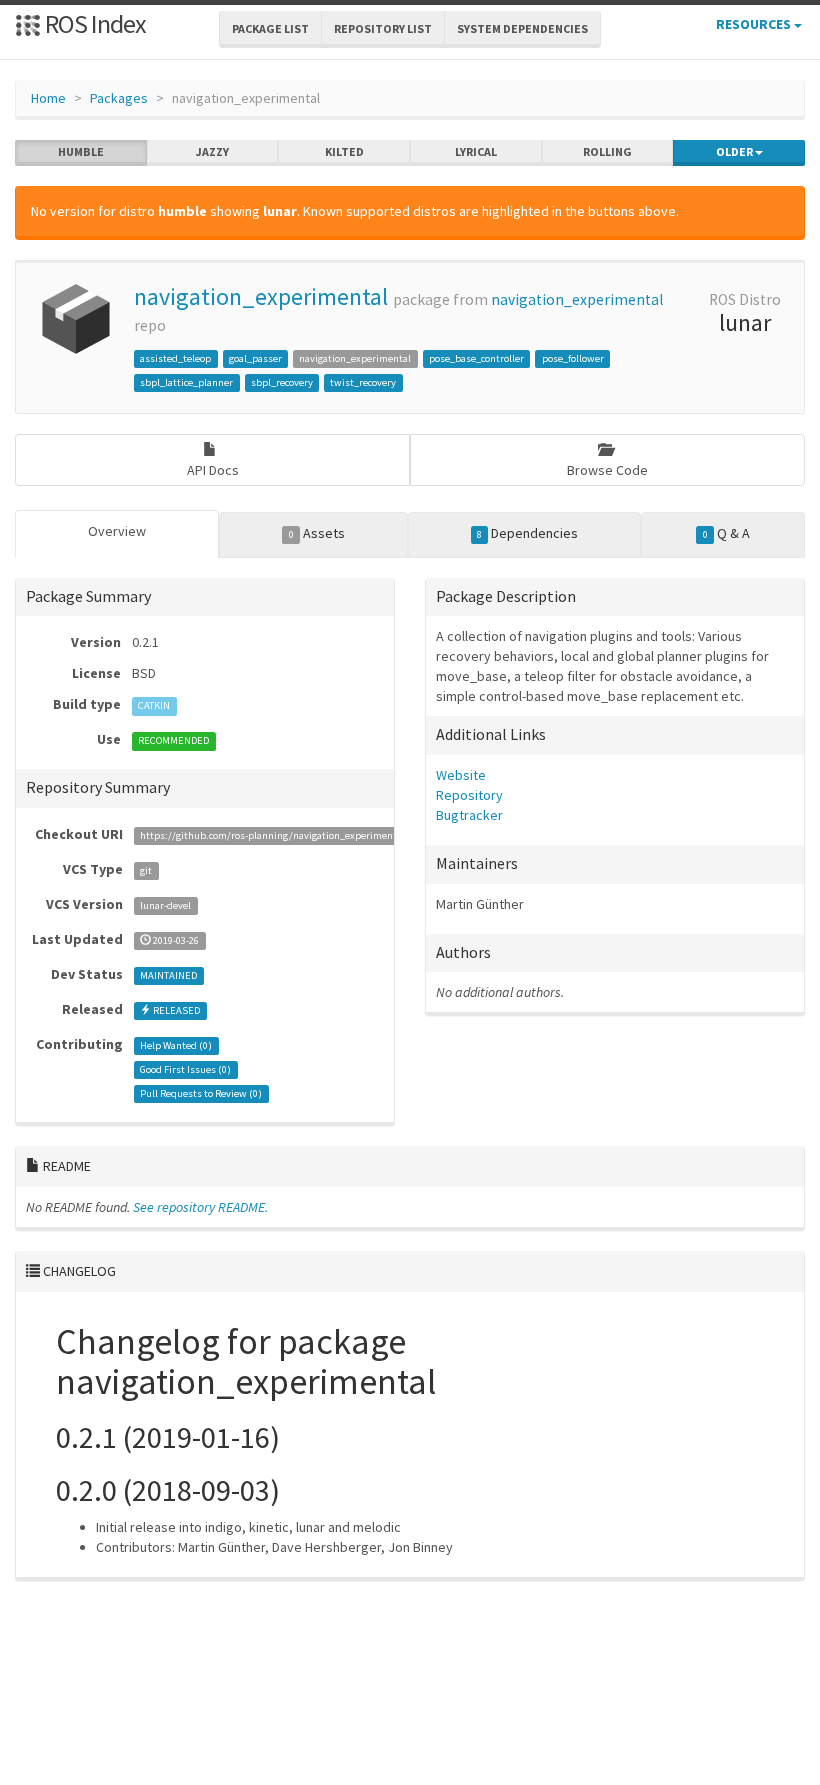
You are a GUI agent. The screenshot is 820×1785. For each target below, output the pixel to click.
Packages (119, 98)
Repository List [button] (383, 28)
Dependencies (527, 533)
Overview (117, 531)
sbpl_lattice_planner (186, 382)
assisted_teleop (175, 358)
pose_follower (573, 358)
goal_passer (255, 358)
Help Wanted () (176, 1045)
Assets (317, 533)
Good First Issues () (185, 1069)
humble (81, 151)
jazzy (212, 151)
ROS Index (93, 23)
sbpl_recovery (282, 382)
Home (48, 98)
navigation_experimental (261, 296)
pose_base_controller (476, 358)
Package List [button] (270, 28)
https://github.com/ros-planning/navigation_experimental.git (280, 835)
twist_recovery (363, 382)
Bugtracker (469, 815)
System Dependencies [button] (522, 28)
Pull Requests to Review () (201, 1093)
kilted (344, 151)
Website (461, 775)
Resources (755, 24)
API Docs (213, 470)
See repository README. (200, 1207)
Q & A (726, 533)
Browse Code (607, 470)
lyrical (476, 151)
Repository (469, 795)
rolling (607, 151)
